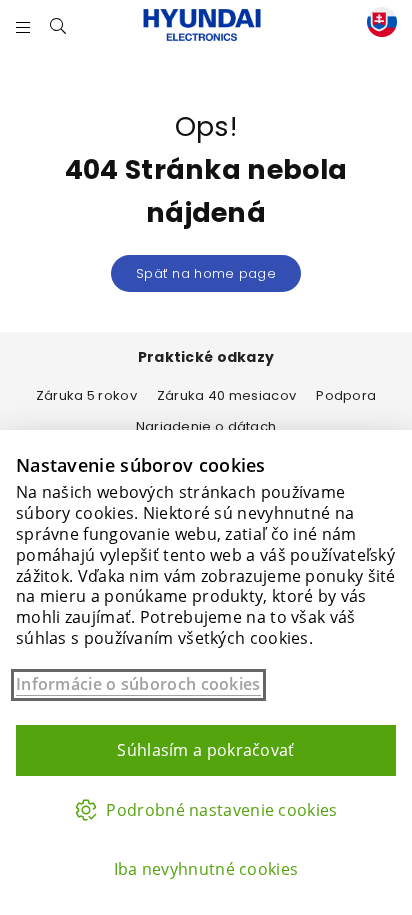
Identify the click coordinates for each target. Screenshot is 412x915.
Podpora (346, 395)
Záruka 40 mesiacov (226, 395)
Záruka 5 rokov (86, 395)
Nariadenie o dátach (206, 426)
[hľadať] (58, 25)
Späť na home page (206, 273)
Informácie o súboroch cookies (138, 684)
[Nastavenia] (377, 25)
